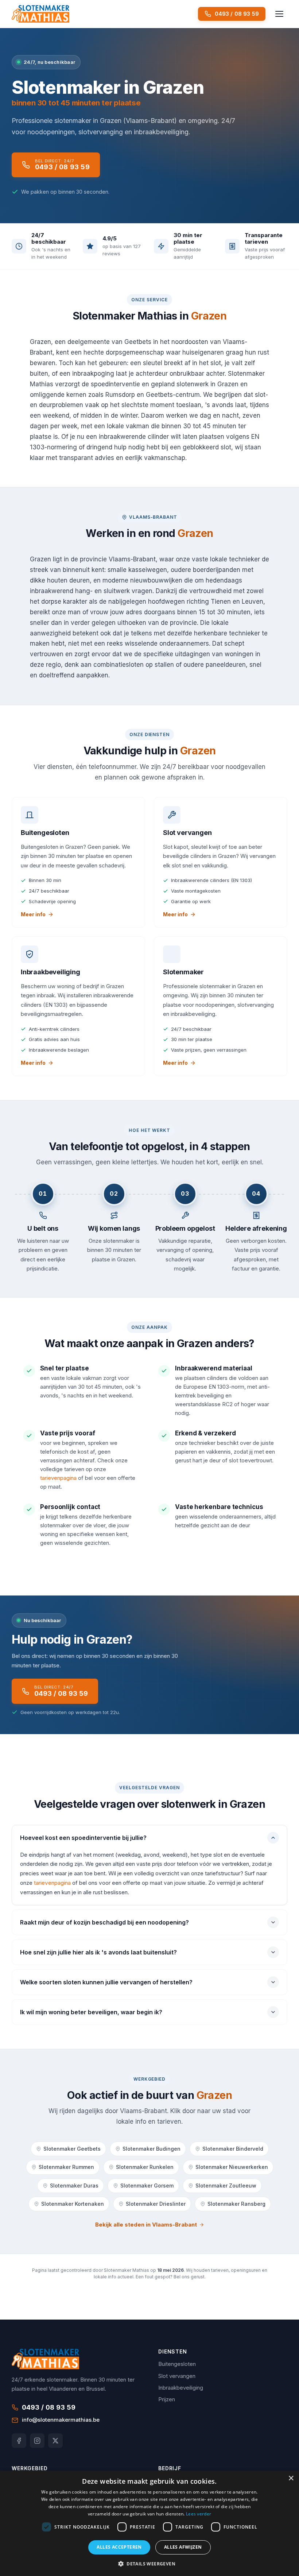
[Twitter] (55, 2441)
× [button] (291, 2478)
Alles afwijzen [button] (183, 2547)
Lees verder (199, 2514)
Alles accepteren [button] (119, 2547)
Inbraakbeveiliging (181, 2388)
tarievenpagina (58, 1478)
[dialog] (149, 2523)
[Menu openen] (279, 14)
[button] (149, 2564)
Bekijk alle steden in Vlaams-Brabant (146, 2225)
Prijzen (167, 2399)
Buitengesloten (177, 2364)
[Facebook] (19, 2441)
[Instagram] (37, 2441)
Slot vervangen (177, 2376)
